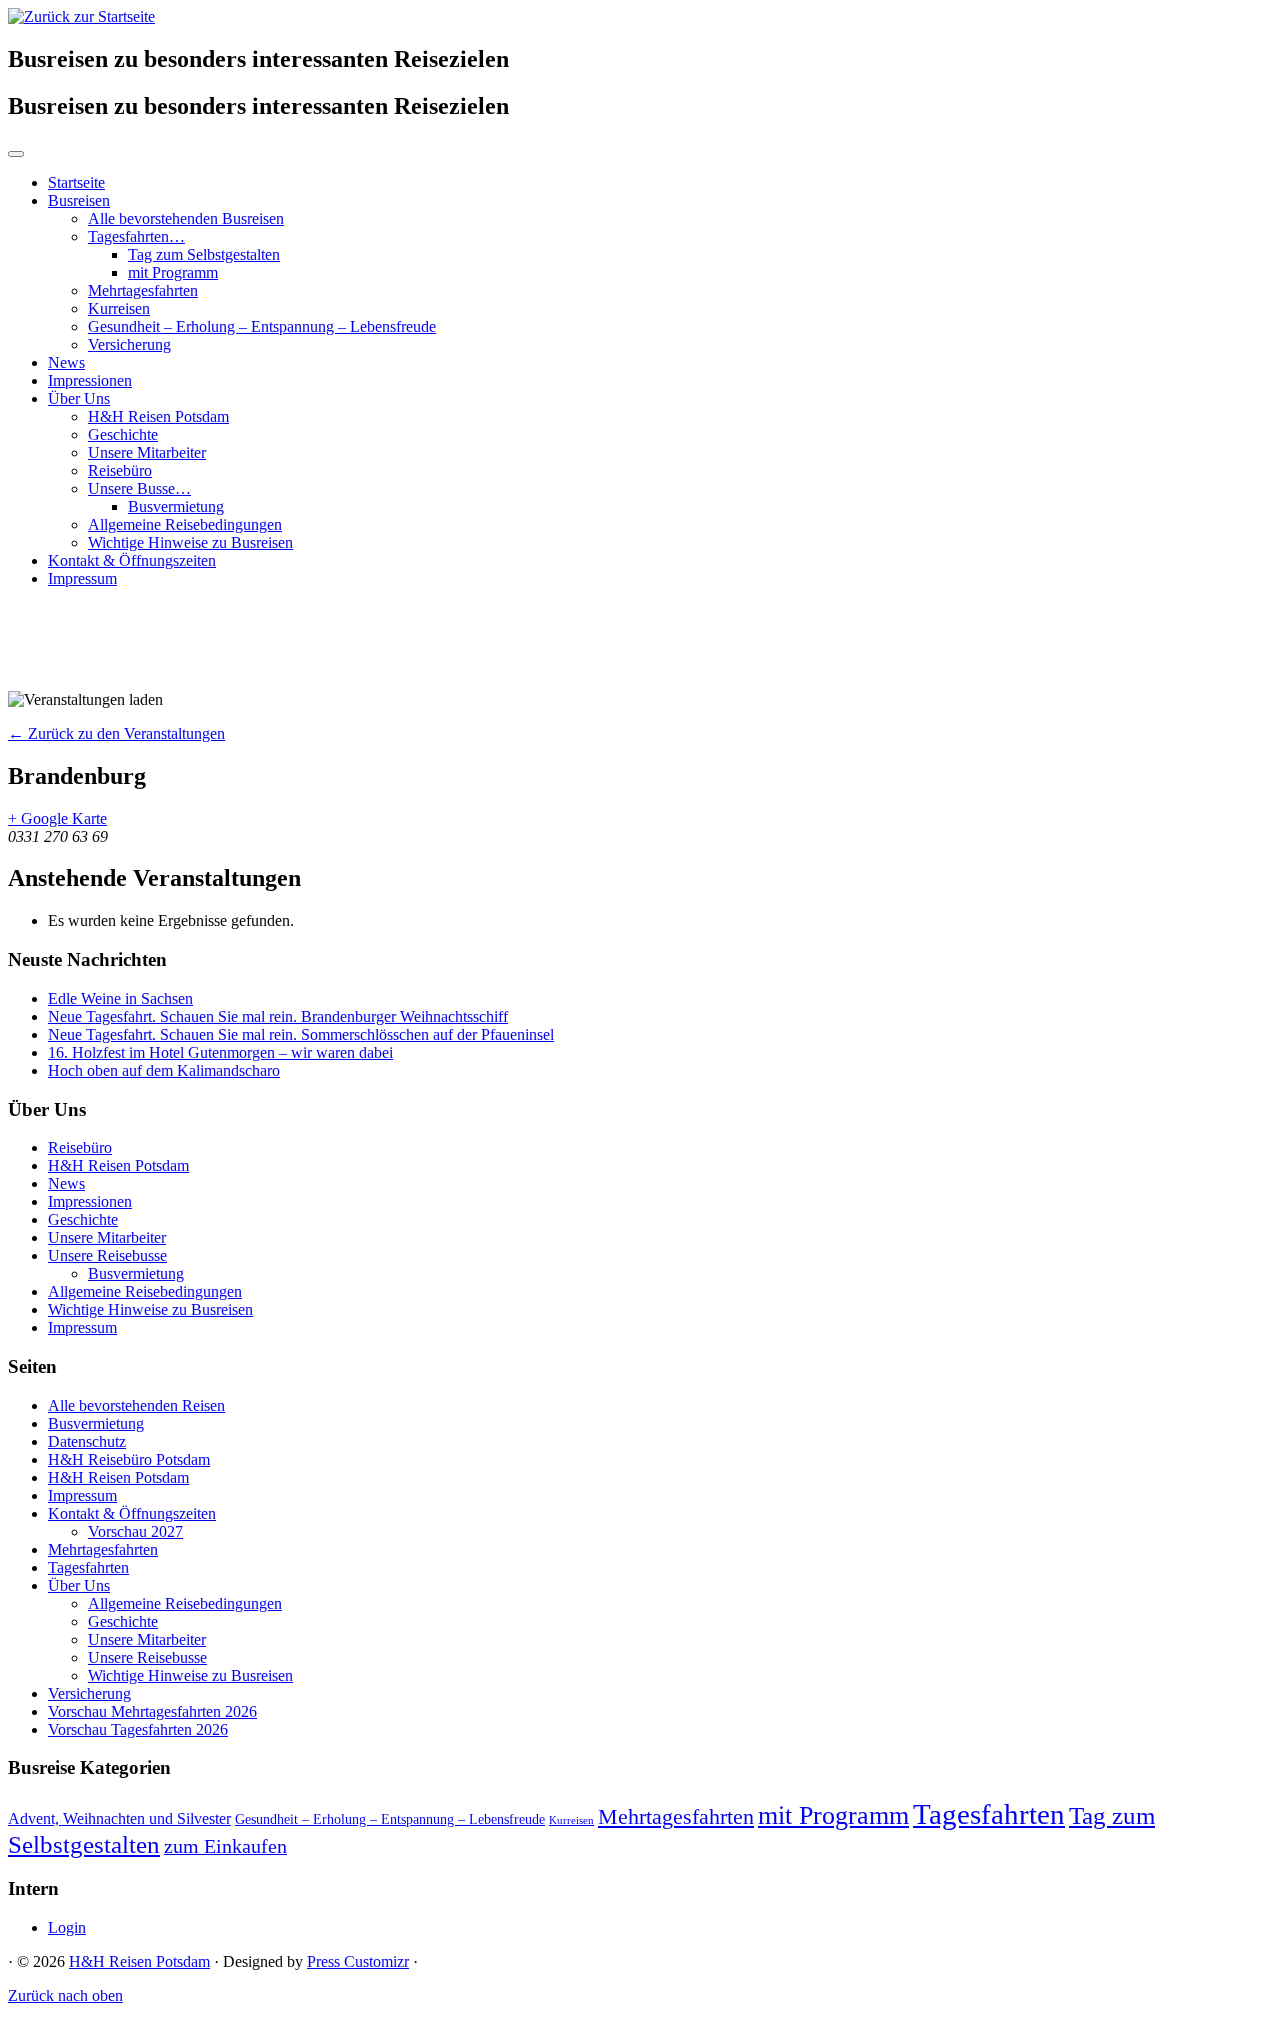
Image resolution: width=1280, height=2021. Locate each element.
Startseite (76, 182)
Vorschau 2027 (135, 1531)
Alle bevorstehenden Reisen (136, 1405)
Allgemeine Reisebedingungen (185, 524)
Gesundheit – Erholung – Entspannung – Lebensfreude (262, 326)
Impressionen (90, 380)
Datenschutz (87, 1441)
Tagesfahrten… (136, 236)
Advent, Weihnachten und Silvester (119, 1819)
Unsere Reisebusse (107, 1255)
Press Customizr (358, 1961)
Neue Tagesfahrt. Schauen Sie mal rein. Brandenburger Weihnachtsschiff (278, 1016)
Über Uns (79, 398)
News (66, 362)
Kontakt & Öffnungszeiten (132, 560)
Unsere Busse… (139, 488)
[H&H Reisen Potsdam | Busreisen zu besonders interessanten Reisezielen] (81, 16)
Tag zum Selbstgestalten (204, 254)
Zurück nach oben (65, 1995)
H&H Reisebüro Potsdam (129, 1459)
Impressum (82, 578)
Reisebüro (120, 470)
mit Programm (173, 272)
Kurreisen (119, 308)
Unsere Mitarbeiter (147, 452)
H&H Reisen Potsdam (158, 416)
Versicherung (129, 344)
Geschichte (123, 434)
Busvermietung (176, 506)
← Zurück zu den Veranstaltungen (116, 733)
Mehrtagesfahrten (143, 290)
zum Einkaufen (225, 1846)
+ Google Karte (57, 818)
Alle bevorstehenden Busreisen (186, 218)
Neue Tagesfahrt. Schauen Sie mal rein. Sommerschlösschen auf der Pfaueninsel (301, 1034)
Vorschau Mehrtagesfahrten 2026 (152, 1711)
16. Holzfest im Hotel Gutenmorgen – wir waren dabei (220, 1052)
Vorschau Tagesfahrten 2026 (138, 1729)
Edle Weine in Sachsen (120, 998)
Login (67, 1927)
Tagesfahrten (88, 1567)
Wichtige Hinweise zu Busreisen (190, 542)
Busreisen (79, 200)
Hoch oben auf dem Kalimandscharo (164, 1070)
